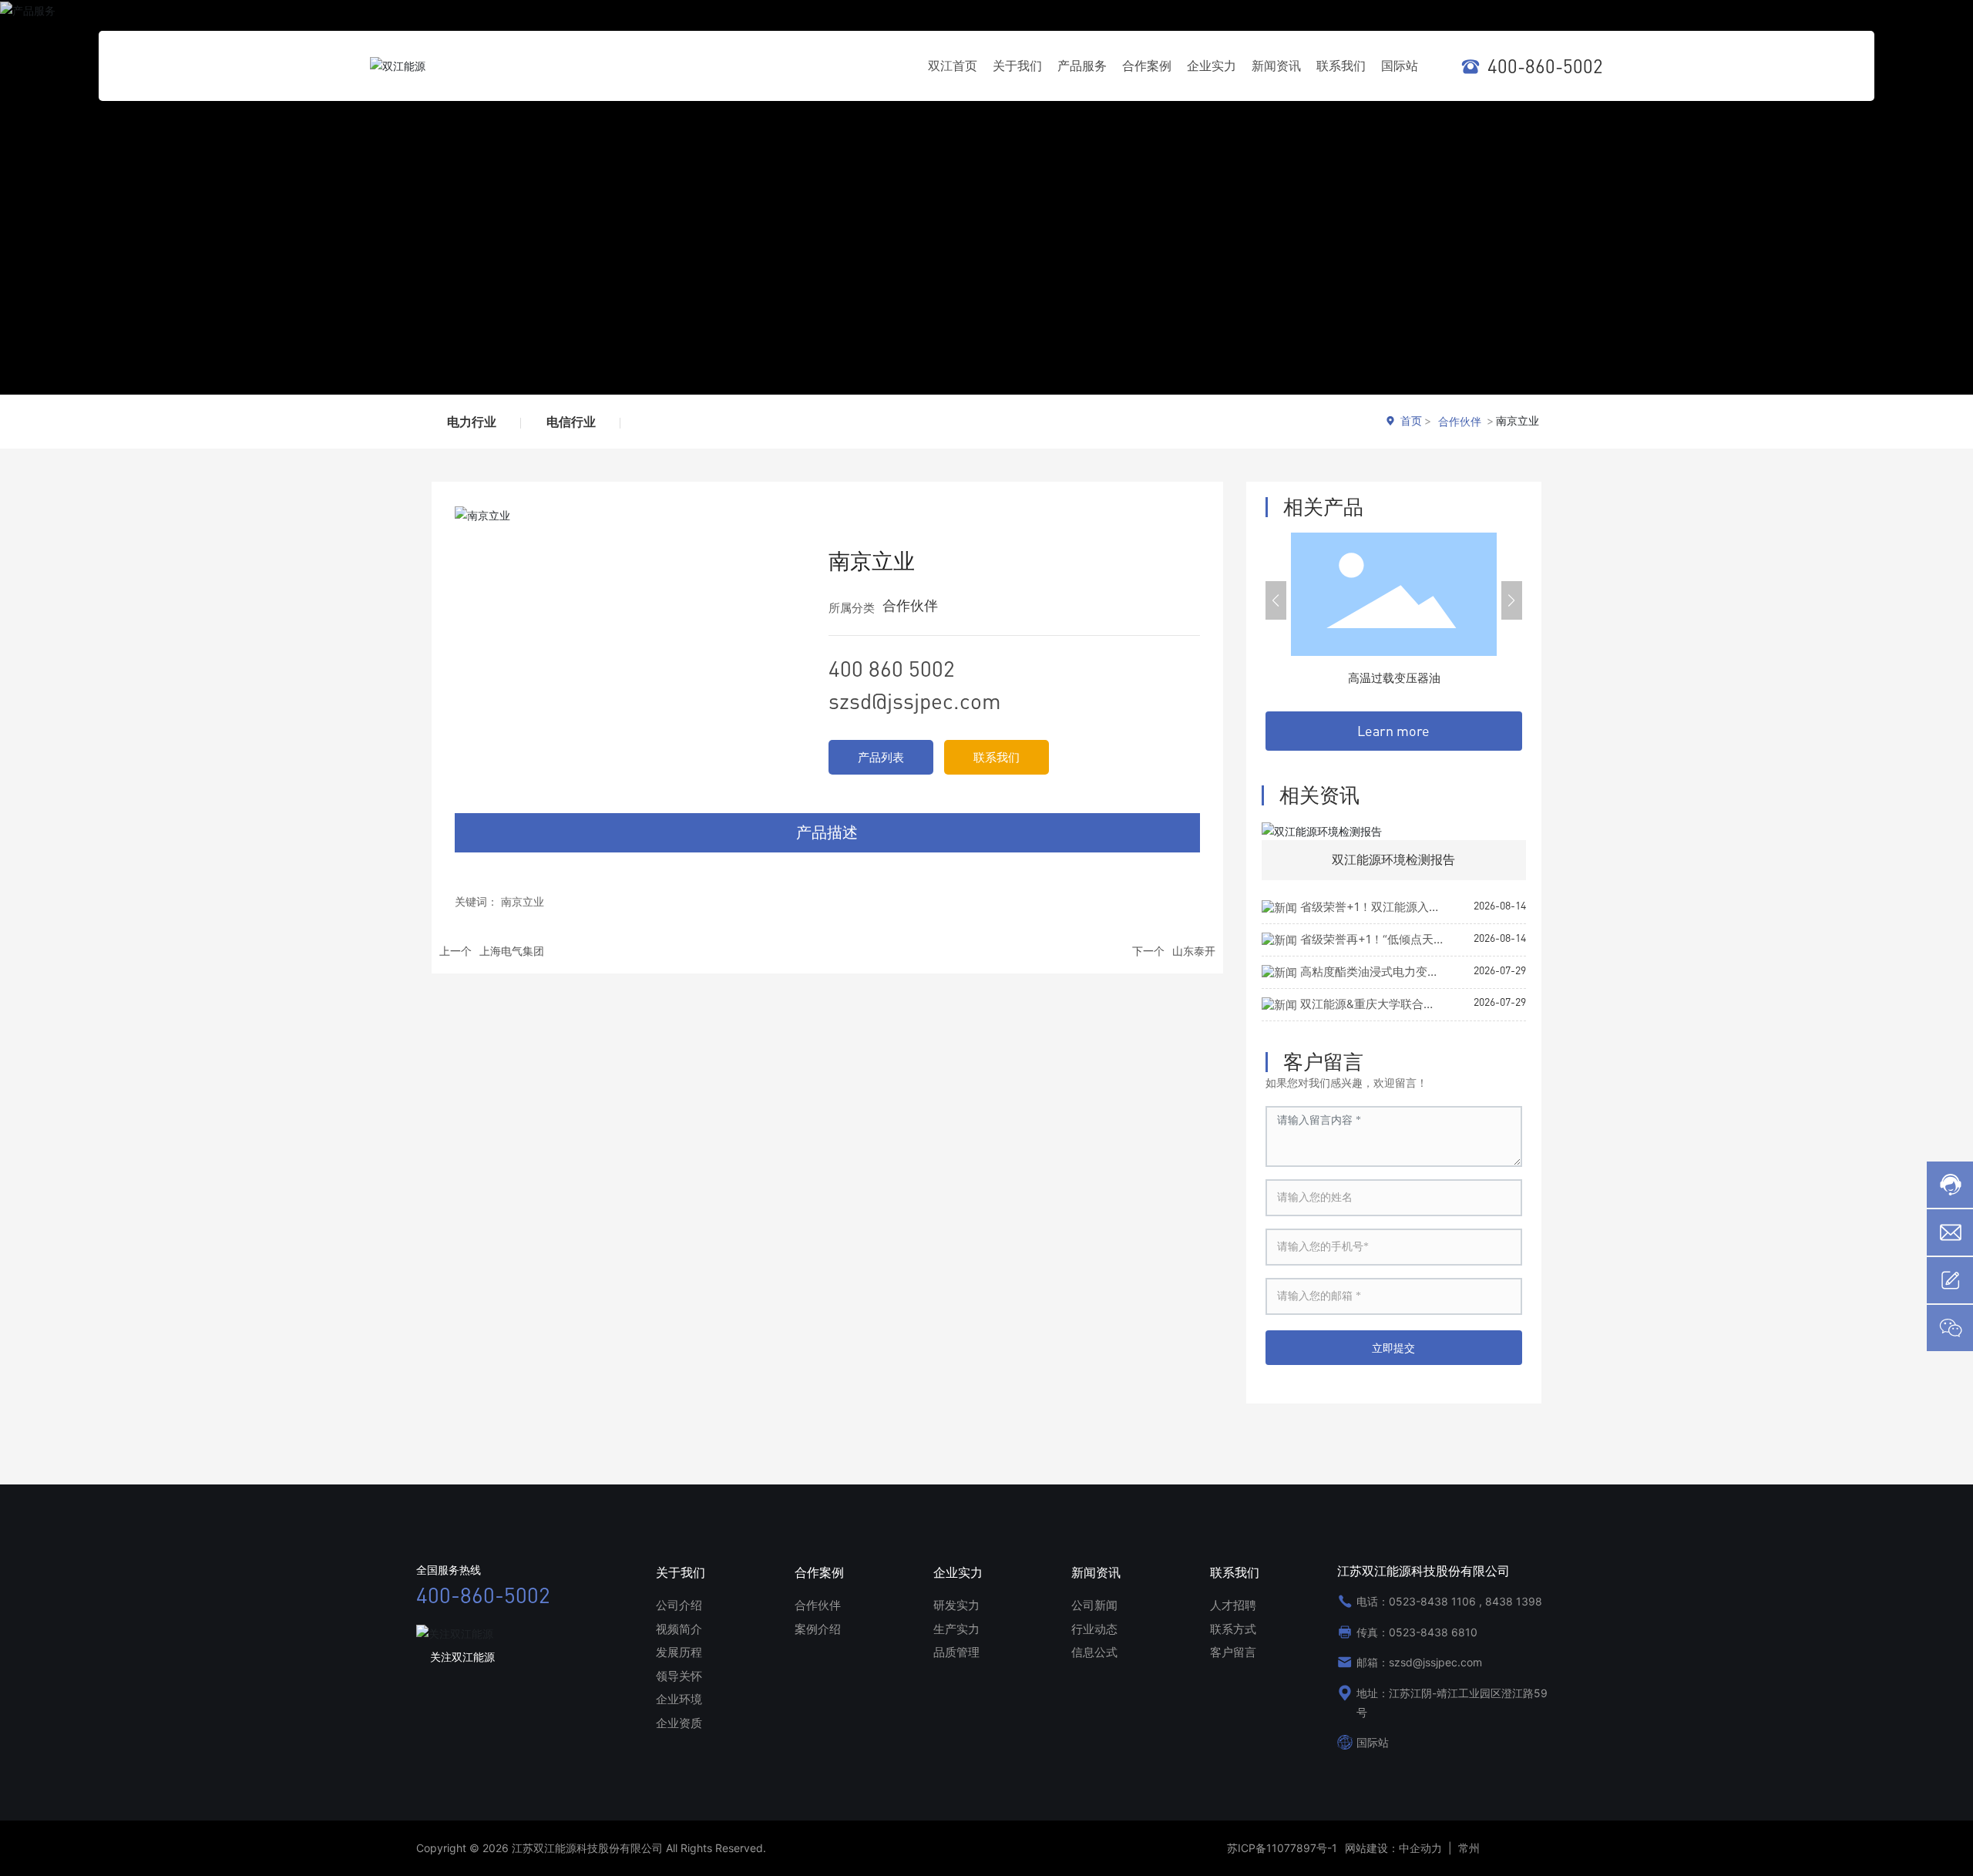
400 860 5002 (892, 668)
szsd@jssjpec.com (915, 701)
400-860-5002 (1545, 66)
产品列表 (881, 757)
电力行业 (472, 422)
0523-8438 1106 (1432, 1601)
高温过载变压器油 (1394, 678)
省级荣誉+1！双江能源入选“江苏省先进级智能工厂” (1351, 915)
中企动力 (1420, 1848)
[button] (1276, 600)
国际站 (1373, 1742)
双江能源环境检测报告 (1393, 859)
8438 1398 (1514, 1601)
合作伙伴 (1460, 421)
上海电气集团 (512, 951)
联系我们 (997, 757)
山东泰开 (1194, 951)
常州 (1467, 1848)
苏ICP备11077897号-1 (1282, 1848)
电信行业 (571, 422)
